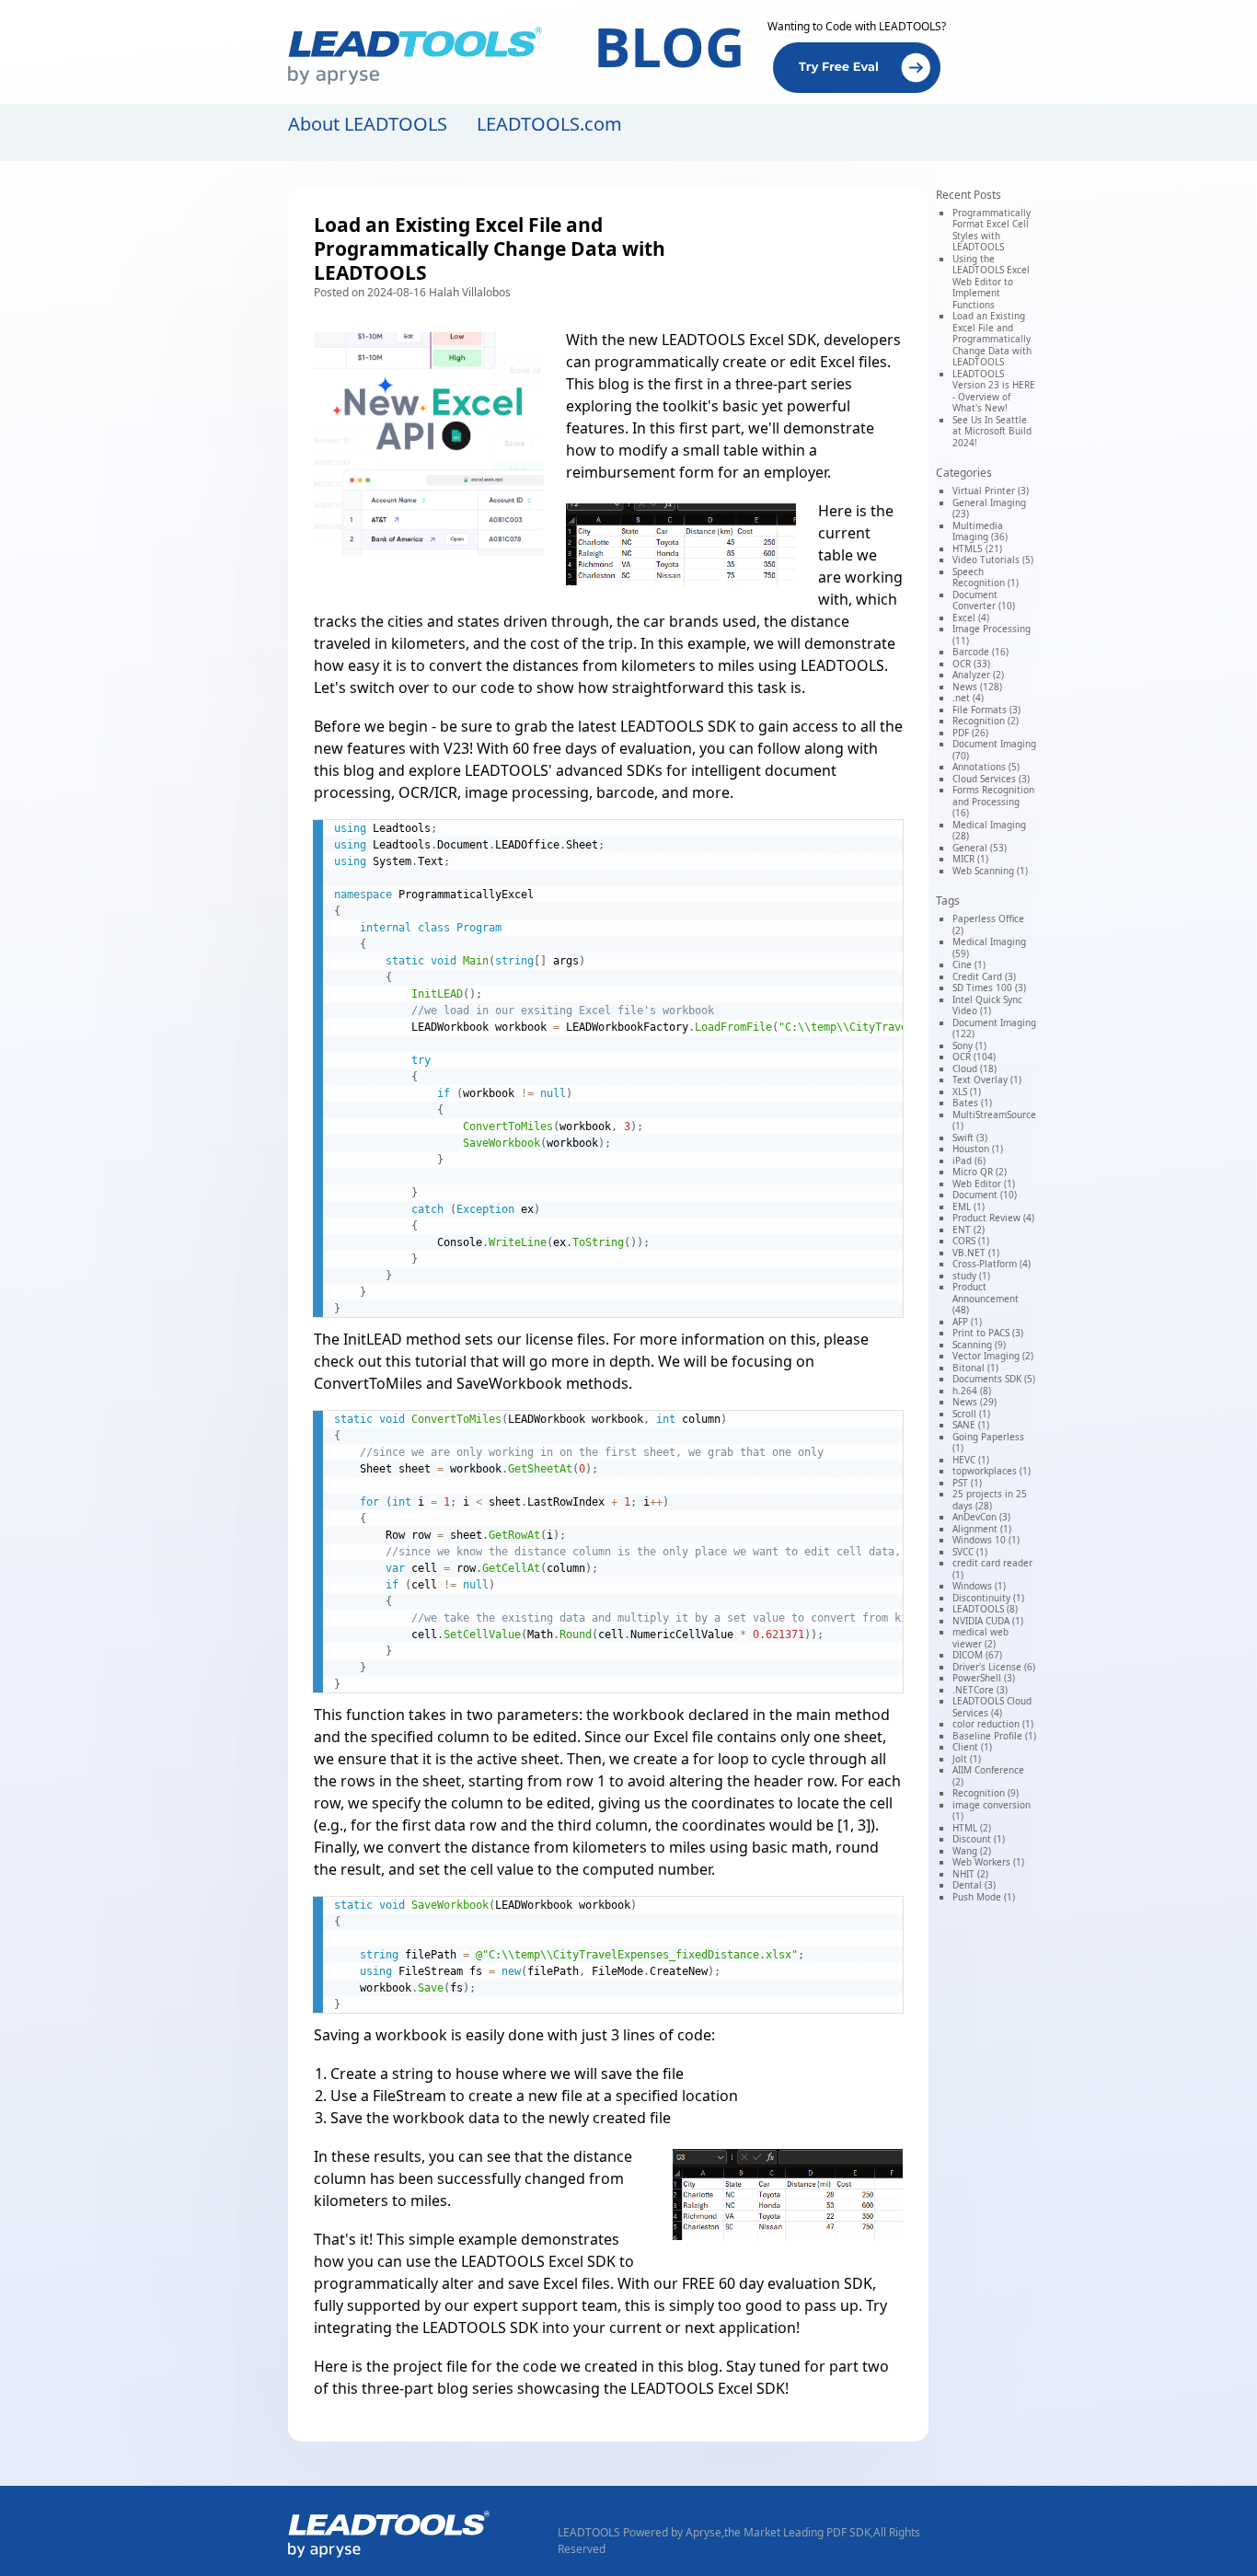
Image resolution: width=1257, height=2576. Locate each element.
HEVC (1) (971, 1460)
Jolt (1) (967, 1759)
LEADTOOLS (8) (985, 1609)
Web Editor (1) (984, 1184)
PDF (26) (970, 733)
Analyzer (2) (978, 675)
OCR (414, 792)
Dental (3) (974, 1885)
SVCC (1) (970, 1552)
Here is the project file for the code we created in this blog (516, 2366)
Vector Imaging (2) (993, 1356)
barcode (625, 792)
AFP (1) (967, 1322)
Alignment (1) (982, 1529)
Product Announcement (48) (986, 1298)
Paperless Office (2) (988, 924)
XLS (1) (967, 1092)
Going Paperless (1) (988, 1443)
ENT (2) (969, 1230)
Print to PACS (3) (988, 1333)
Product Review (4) (993, 1218)
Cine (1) (969, 965)
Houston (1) (978, 1149)
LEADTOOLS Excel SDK (739, 340)
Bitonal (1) (975, 1368)
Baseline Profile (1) (994, 1736)
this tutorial (426, 1361)
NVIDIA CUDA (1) (988, 1621)
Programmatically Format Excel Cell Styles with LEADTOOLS (992, 230)
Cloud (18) (974, 1069)
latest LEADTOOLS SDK (657, 726)
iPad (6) (969, 1161)
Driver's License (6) (994, 1667)
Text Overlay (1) (987, 1080)
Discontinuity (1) (988, 1598)
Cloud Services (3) (991, 779)
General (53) (980, 848)
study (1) (971, 1276)
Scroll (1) (971, 1414)
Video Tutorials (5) (993, 560)
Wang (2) (972, 1851)
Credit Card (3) (984, 976)
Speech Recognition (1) (986, 578)
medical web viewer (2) (980, 1638)
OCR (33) (971, 664)
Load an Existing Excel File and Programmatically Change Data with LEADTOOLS (992, 339)
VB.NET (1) (976, 1253)
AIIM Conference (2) (988, 1776)
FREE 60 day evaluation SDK (777, 2283)
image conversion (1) (992, 1811)
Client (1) (972, 1747)
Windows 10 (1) (986, 1540)
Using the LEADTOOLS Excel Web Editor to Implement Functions (991, 282)
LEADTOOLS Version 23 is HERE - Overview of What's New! (994, 391)
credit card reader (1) (992, 1569)
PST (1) (967, 1483)
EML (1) (969, 1207)
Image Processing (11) (992, 635)
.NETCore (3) (980, 1690)
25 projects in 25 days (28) (990, 1500)
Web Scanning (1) (990, 871)
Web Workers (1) (988, 1862)
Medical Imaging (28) (989, 831)
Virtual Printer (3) (991, 491)
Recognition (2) (986, 721)
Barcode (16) (980, 652)
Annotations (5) (986, 767)
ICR (446, 792)
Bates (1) (972, 1103)
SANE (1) (971, 1425)
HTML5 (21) (977, 549)
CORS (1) (971, 1241)
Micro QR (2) (980, 1172)
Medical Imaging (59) (989, 947)
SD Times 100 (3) (989, 988)
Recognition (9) (986, 1793)
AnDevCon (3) (981, 1517)
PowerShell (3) (984, 1678)
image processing (527, 792)
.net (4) (968, 698)
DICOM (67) (977, 1655)
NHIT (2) (970, 1874)
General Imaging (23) (989, 508)
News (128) (977, 687)
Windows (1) (979, 1586)
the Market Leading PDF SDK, (799, 2532)
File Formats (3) (986, 710)
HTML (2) (972, 1828)
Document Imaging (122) (994, 1028)
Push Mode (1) (984, 1897)
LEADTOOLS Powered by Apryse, (641, 2532)
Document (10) (985, 1195)
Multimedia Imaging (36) (980, 531)
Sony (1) (969, 1045)
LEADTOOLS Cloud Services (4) (992, 1707)
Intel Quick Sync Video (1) (987, 1005)
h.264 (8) (972, 1391)
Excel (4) (971, 618)
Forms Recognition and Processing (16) (993, 801)
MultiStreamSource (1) (994, 1121)
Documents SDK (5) (994, 1379)
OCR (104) (974, 1057)
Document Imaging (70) (994, 750)
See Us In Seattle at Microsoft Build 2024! (992, 431)
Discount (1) (979, 1839)
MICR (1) (970, 859)
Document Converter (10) (984, 601)
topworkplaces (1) (992, 1471)
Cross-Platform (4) (992, 1264)
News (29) (974, 1402)
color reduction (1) (993, 1724)
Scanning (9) (979, 1345)
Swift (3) (970, 1138)
